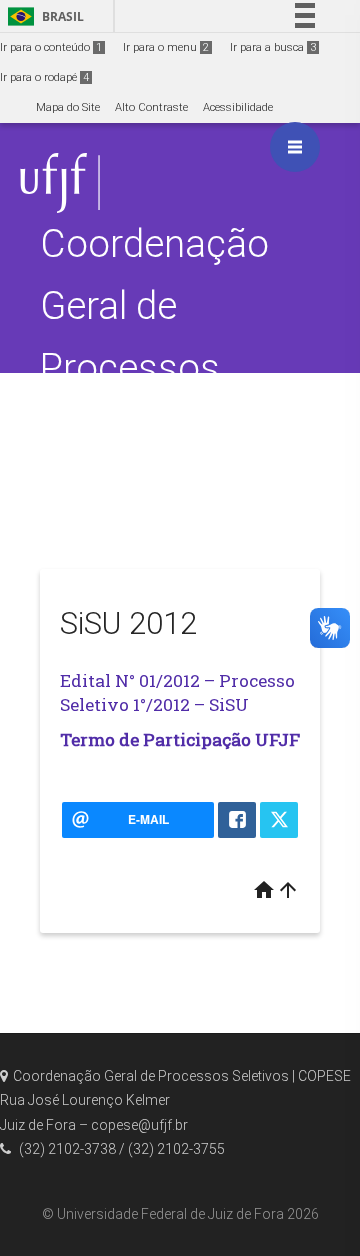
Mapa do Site (68, 107)
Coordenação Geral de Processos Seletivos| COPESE (154, 367)
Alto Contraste (151, 107)
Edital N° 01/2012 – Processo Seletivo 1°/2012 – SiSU (177, 693)
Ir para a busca (273, 47)
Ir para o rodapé (44, 77)
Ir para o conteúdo (51, 47)
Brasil (42, 16)
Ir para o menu (166, 47)
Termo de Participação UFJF (180, 739)
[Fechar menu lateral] (295, 147)
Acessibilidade (238, 107)
